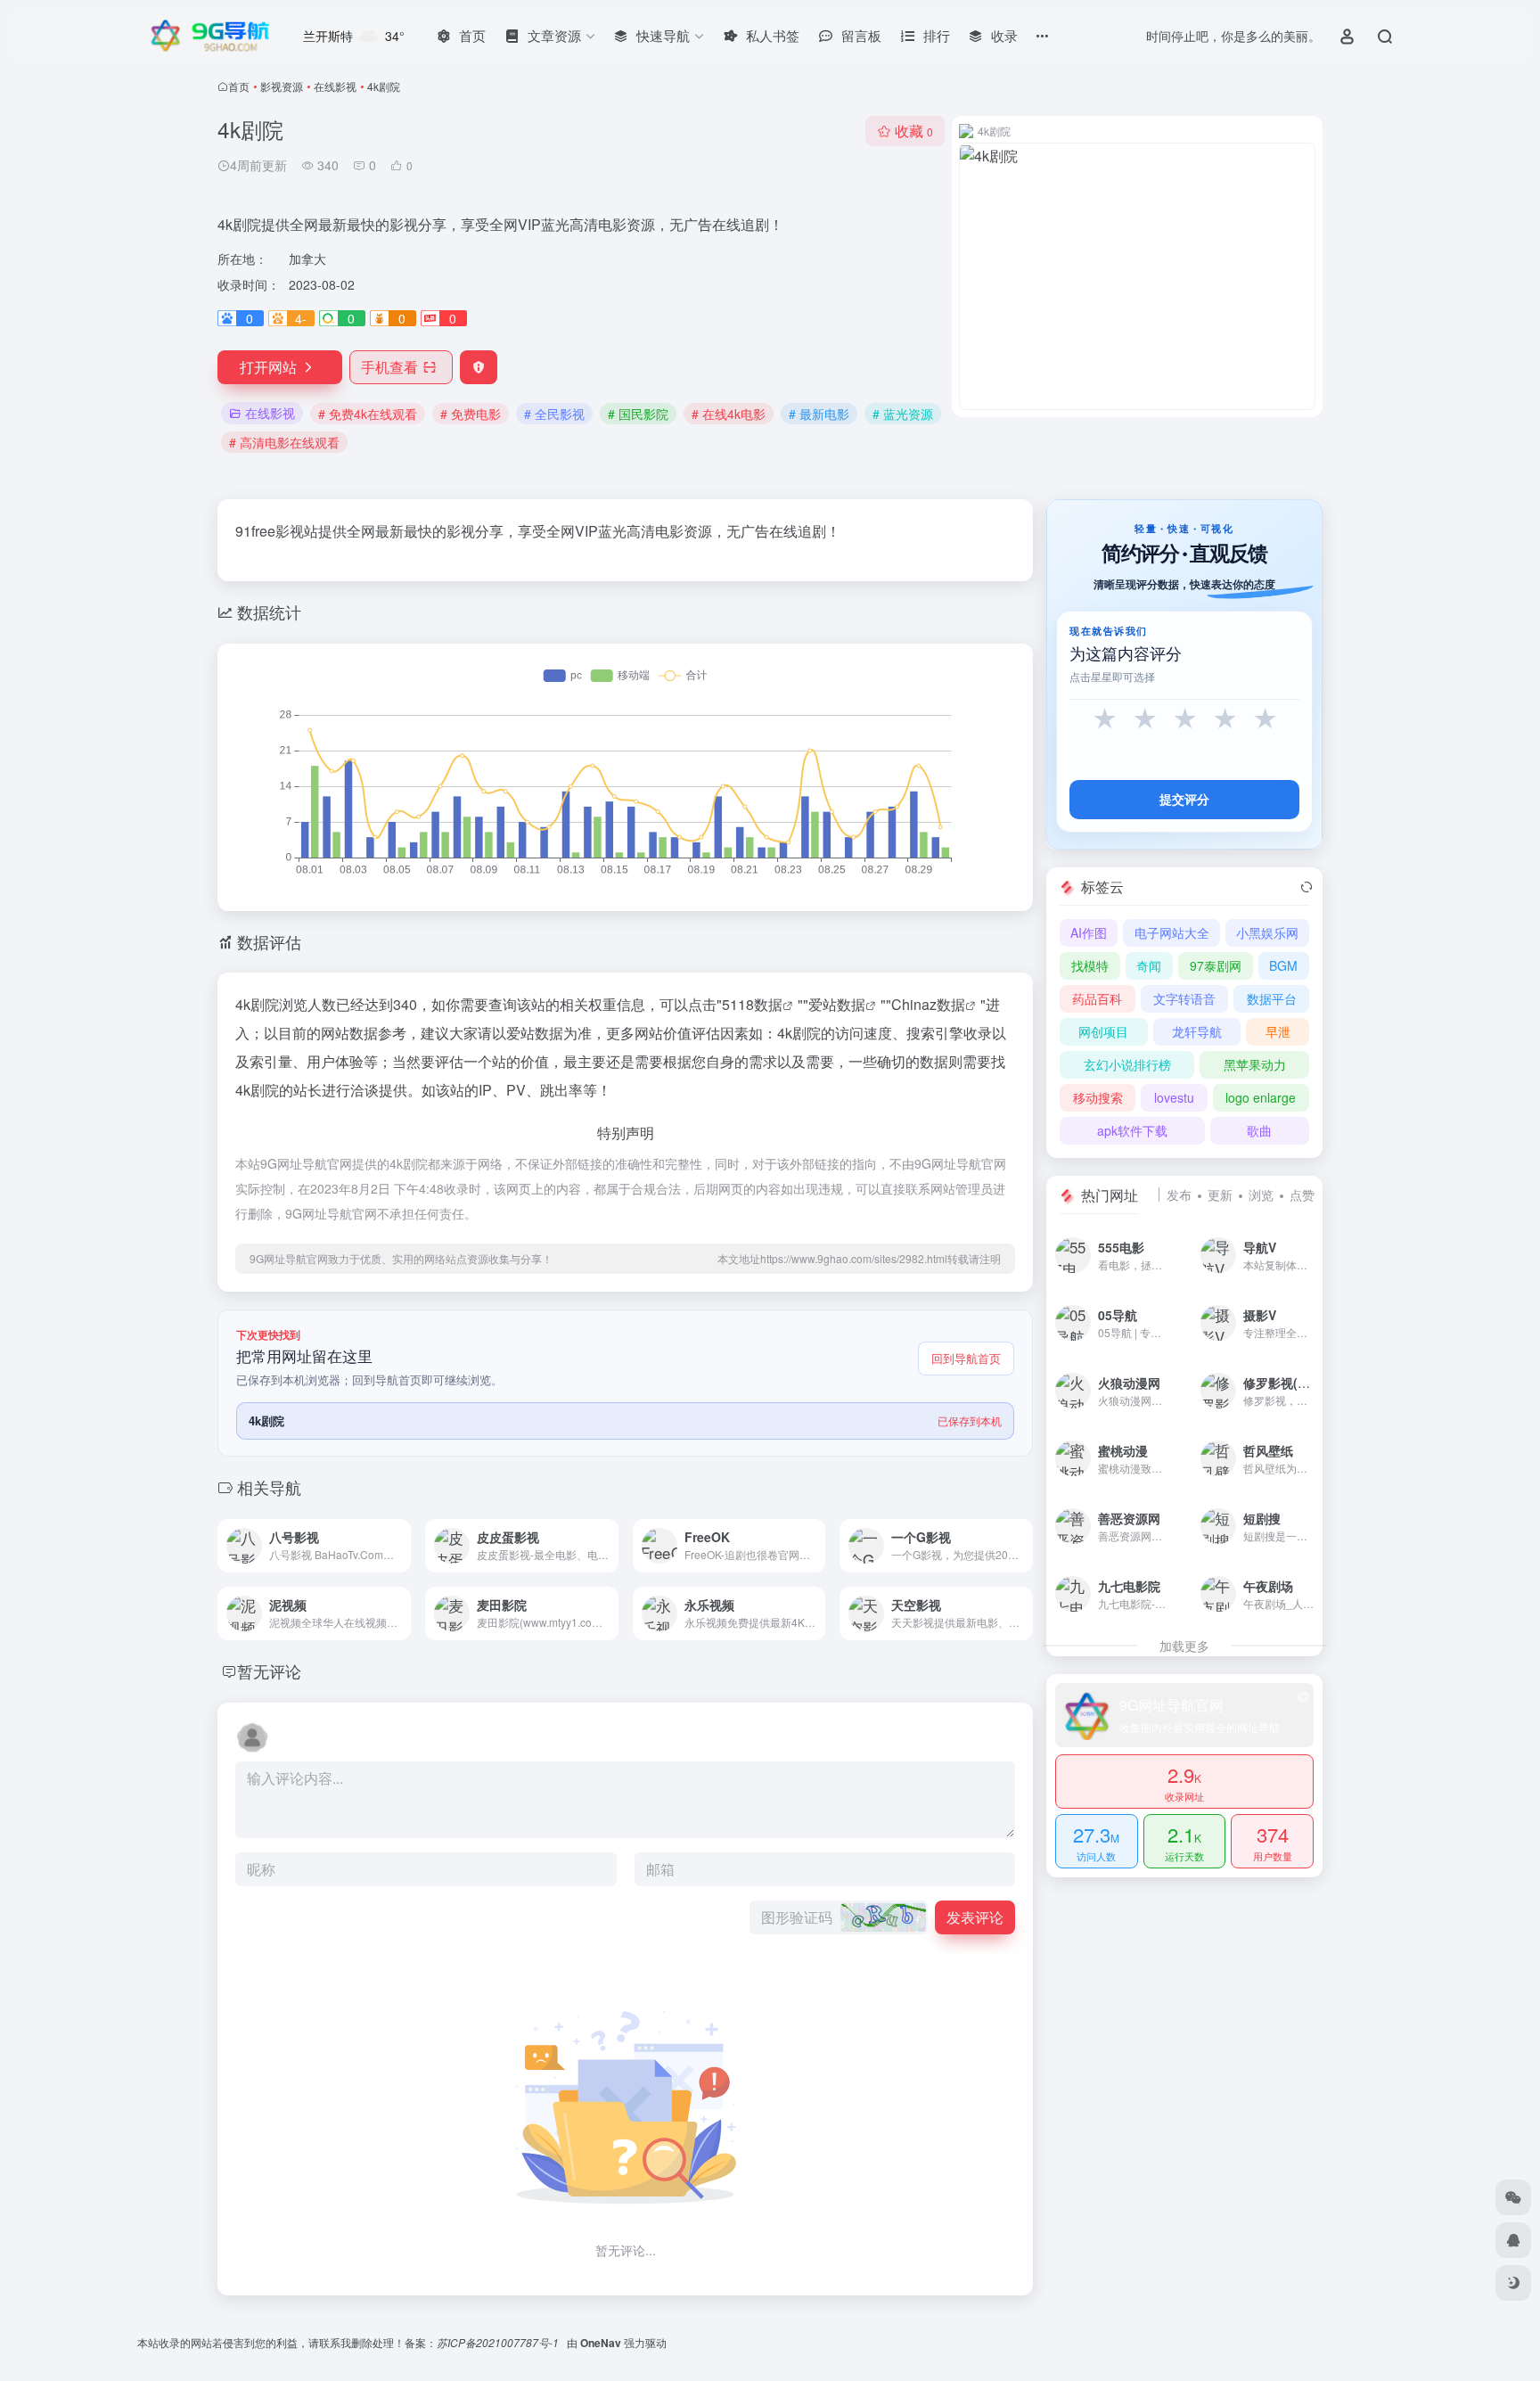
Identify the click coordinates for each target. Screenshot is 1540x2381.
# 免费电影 (471, 414)
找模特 (1090, 965)
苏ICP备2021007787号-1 (499, 2342)
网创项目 (1103, 1031)
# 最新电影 (819, 414)
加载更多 (1184, 1646)
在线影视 (335, 86)
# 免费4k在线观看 (368, 414)
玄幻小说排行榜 (1127, 1064)
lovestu (1174, 1097)
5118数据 (752, 1004)
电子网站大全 (1172, 932)
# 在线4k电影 (729, 414)
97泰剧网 (1216, 965)
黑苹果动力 (1255, 1064)
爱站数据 (837, 1004)
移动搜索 (1098, 1097)
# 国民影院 (638, 414)
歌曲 (1259, 1130)
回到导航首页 (966, 1358)
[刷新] (1307, 887)
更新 (1220, 1195)
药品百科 (1097, 998)
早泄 (1278, 1031)
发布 (1179, 1195)
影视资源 (282, 86)
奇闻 (1149, 965)
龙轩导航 (1197, 1031)
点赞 (1302, 1195)
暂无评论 (269, 1671)
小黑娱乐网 (1267, 932)
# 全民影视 (554, 414)
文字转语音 (1184, 998)
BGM (1283, 965)
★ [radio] (1105, 719)
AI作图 (1089, 932)
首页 (239, 86)
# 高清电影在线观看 (284, 442)
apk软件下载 (1132, 1130)
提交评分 (1184, 799)
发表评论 (975, 1917)
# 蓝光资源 (903, 414)
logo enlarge (1261, 1097)
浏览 (1261, 1195)
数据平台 (1272, 998)
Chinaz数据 (928, 1004)
